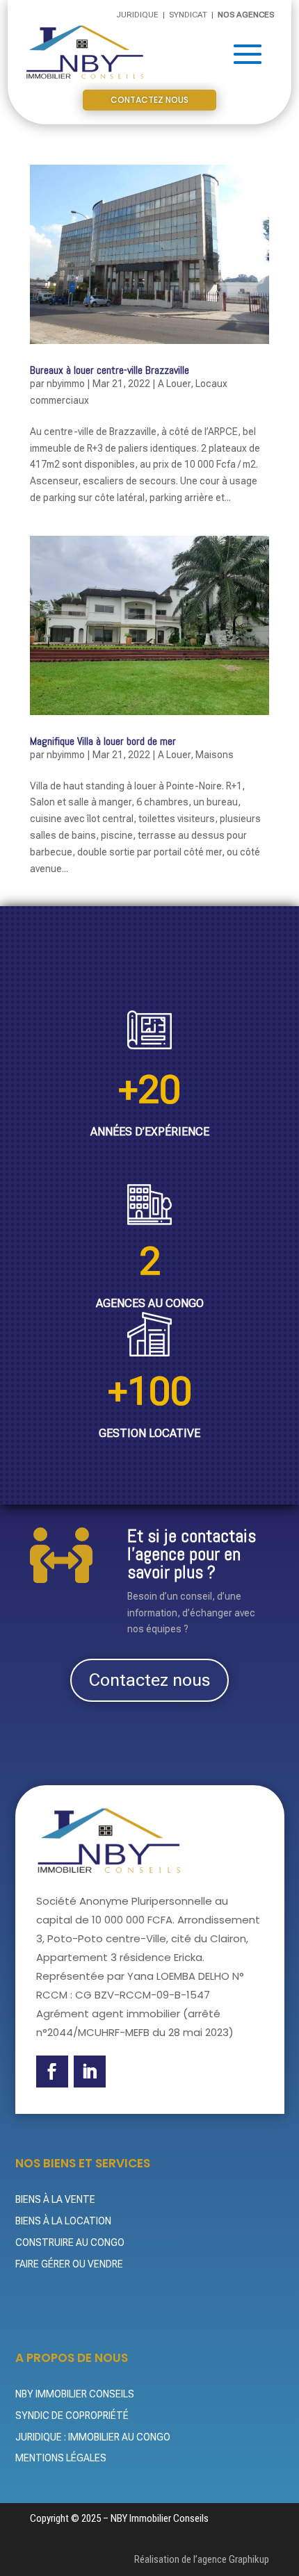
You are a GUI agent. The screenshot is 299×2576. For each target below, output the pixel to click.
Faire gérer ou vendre (69, 2264)
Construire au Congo (70, 2242)
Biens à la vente (55, 2199)
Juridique (138, 15)
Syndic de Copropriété (72, 2415)
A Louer (174, 384)
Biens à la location (63, 2221)
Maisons (215, 755)
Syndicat (189, 15)
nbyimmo (66, 384)
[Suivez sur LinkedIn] (90, 2072)
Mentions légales (61, 2458)
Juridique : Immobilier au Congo (93, 2437)
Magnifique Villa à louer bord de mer (103, 741)
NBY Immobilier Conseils (75, 2394)
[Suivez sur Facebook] (52, 2072)
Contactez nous (149, 100)
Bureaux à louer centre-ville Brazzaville (110, 370)
